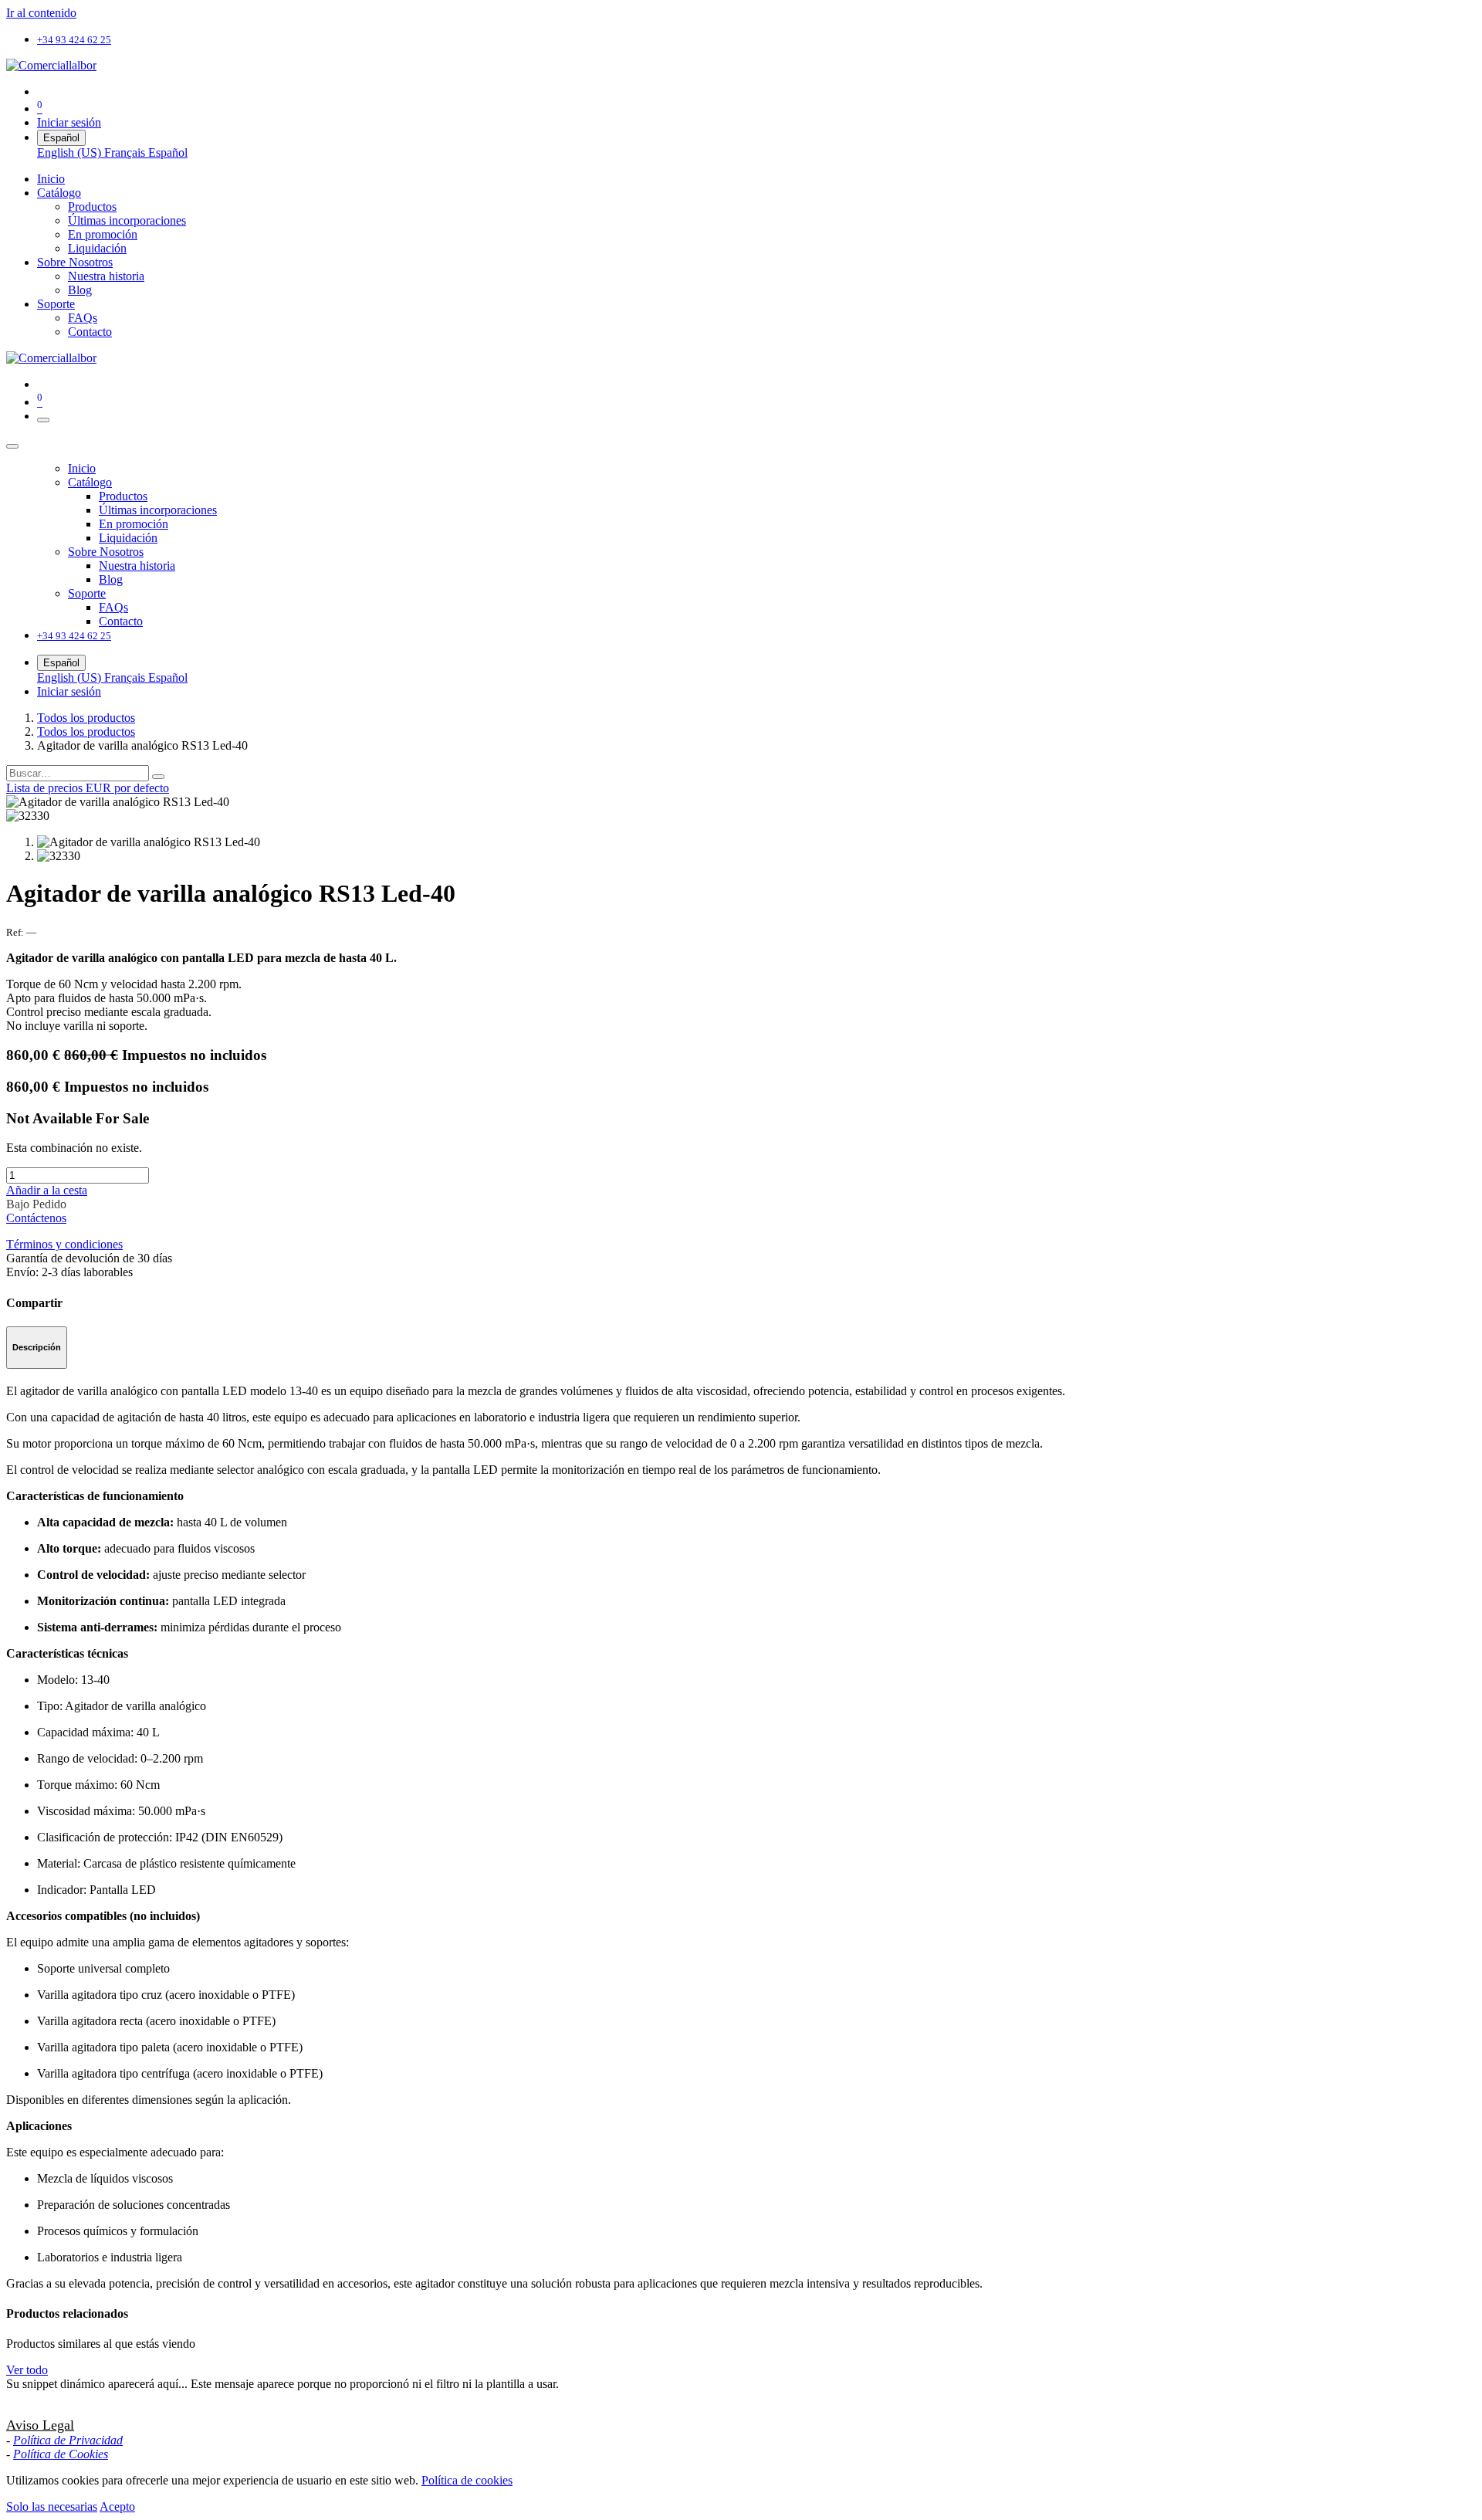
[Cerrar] (12, 446)
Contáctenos (36, 1218)
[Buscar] (158, 777)
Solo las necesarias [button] (52, 2506)
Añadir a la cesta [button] (47, 1190)
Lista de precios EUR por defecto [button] (88, 788)
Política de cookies (467, 2480)
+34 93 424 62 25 (74, 40)
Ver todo (27, 2370)
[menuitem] (71, 152)
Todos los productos (86, 718)
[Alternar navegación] (43, 420)
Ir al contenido (41, 13)
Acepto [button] (117, 2506)
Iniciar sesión (69, 122)
